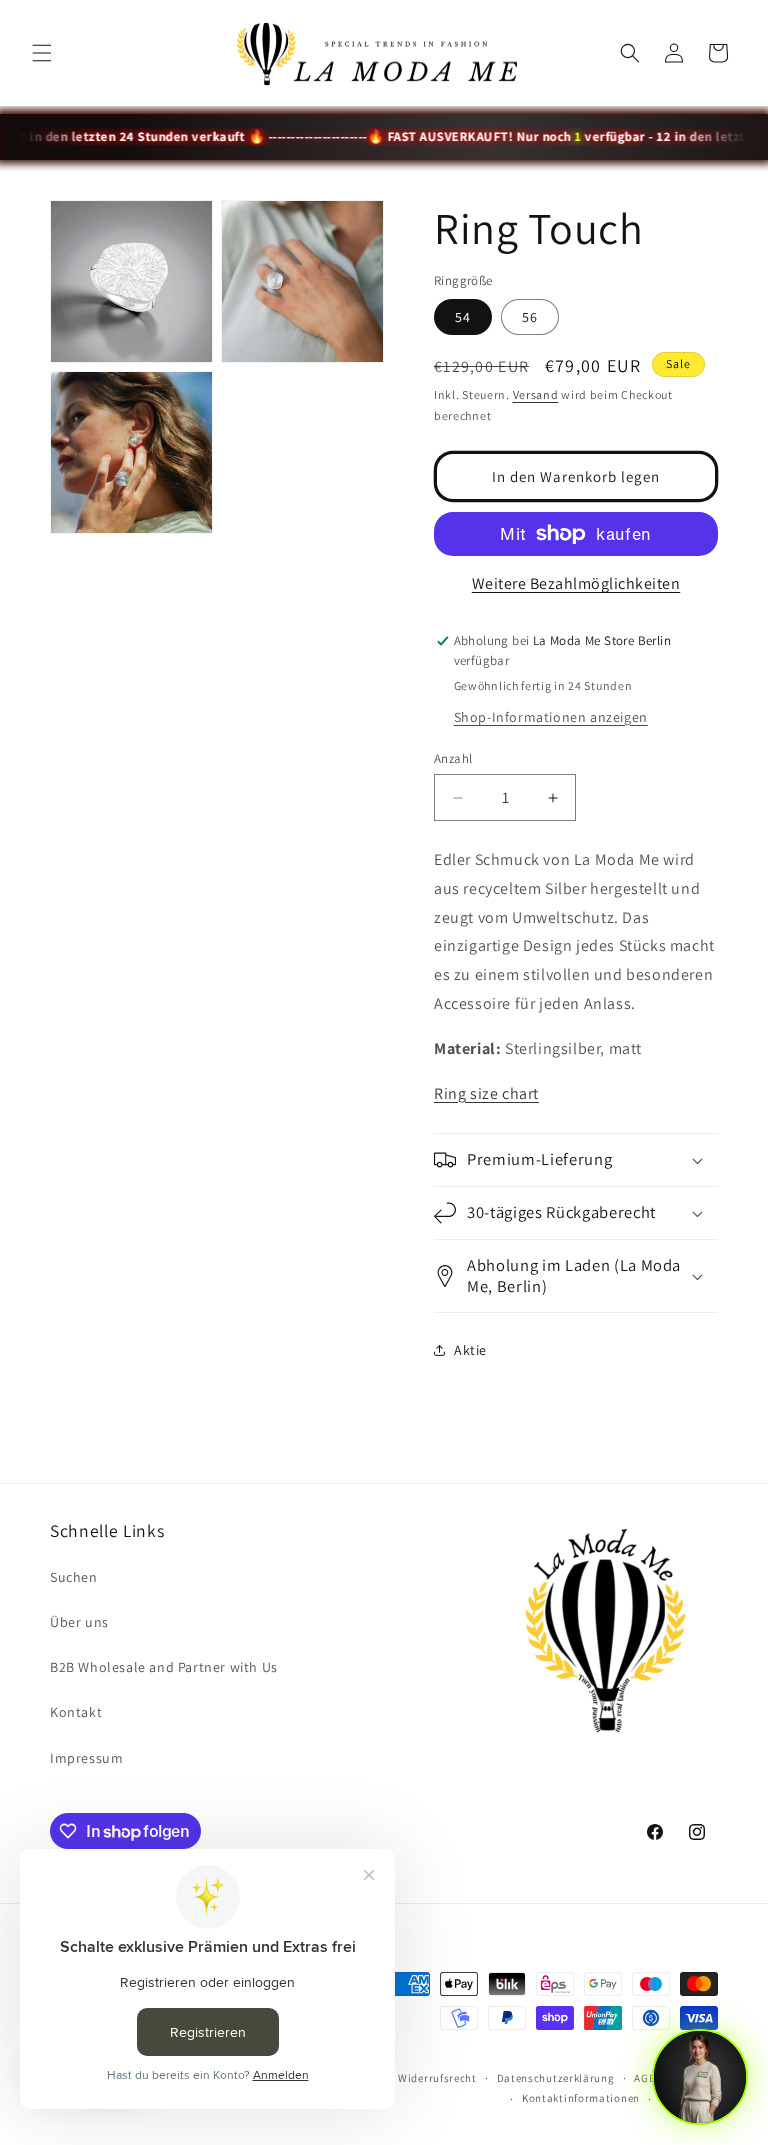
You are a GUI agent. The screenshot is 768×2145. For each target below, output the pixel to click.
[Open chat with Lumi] (700, 2077)
